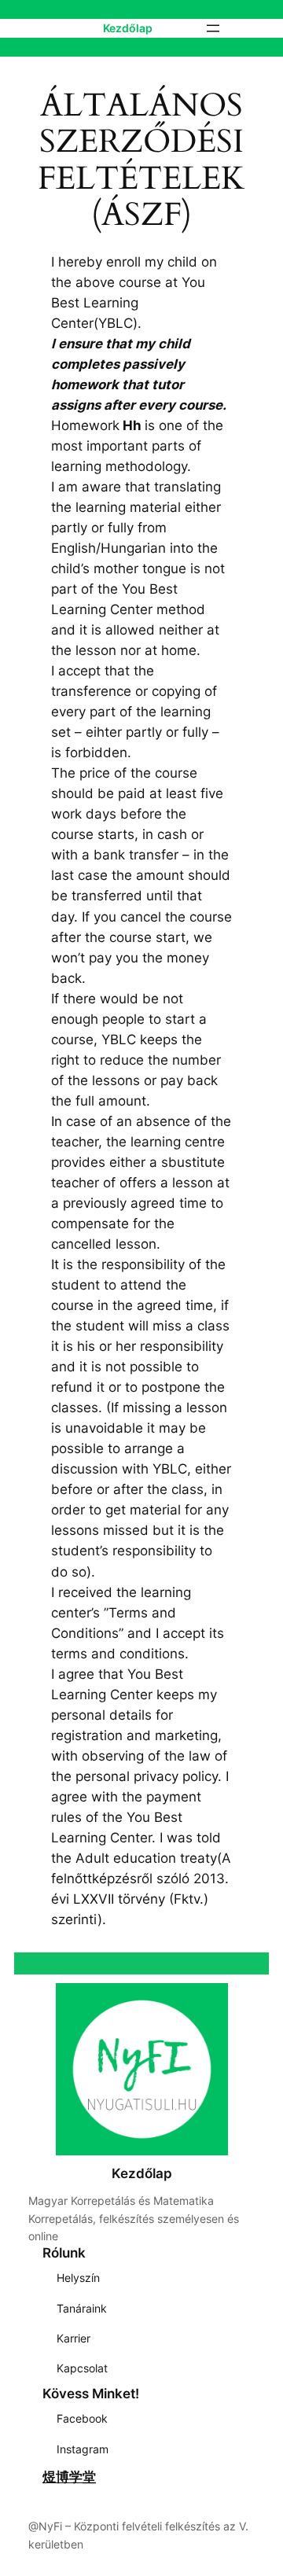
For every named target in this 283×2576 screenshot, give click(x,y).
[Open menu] (213, 28)
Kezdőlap (128, 28)
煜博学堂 (69, 2477)
